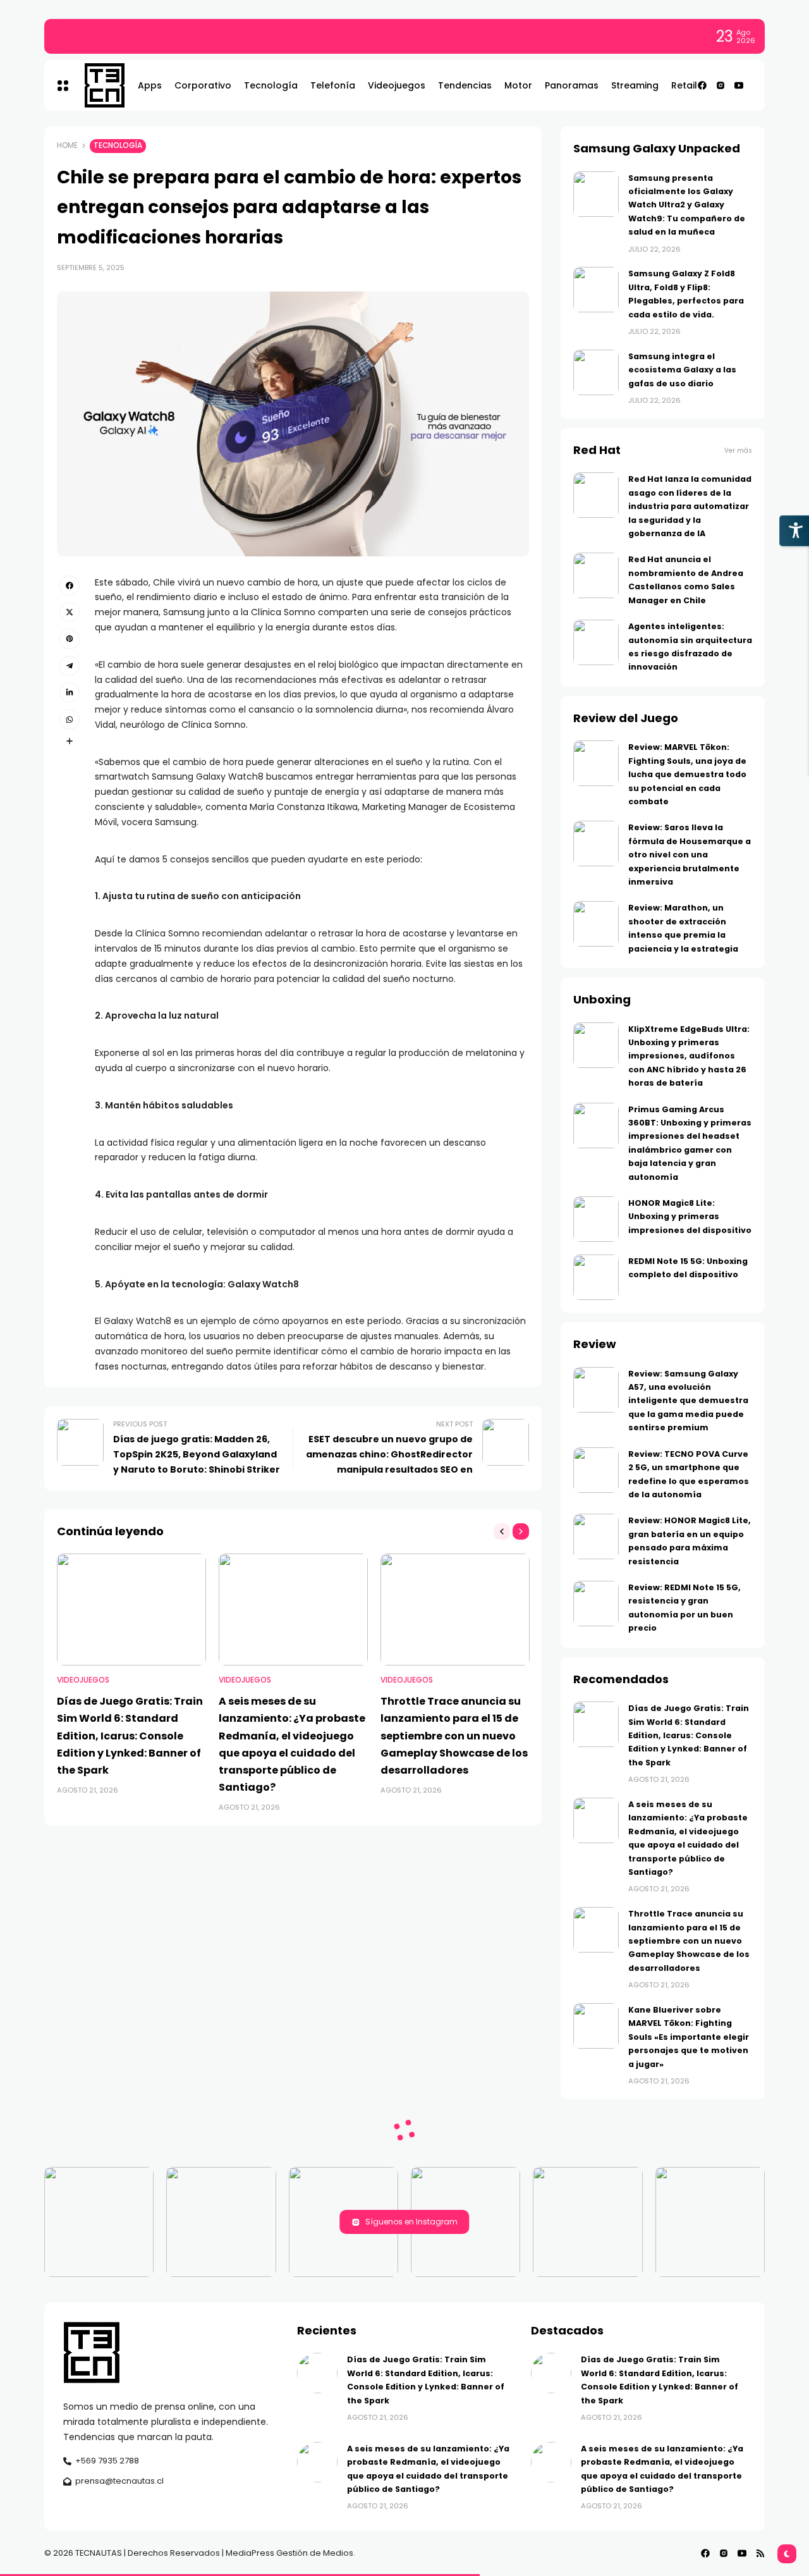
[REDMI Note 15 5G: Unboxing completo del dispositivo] (596, 1277)
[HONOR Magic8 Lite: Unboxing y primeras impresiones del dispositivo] (596, 1219)
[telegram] (70, 666)
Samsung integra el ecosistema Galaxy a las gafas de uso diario (682, 370)
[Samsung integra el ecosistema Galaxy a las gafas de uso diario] (596, 372)
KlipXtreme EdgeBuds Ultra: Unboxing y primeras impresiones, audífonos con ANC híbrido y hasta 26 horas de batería (689, 1056)
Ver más (738, 451)
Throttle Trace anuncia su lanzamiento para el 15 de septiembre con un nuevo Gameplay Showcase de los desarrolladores (454, 1736)
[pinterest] (70, 639)
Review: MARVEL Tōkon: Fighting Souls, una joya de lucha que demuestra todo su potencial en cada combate (687, 774)
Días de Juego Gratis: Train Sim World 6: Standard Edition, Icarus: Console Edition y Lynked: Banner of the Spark (315, 36)
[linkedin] (70, 692)
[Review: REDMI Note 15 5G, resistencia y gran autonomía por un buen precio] (596, 1604)
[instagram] (721, 85)
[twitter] (70, 612)
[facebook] (702, 85)
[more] (70, 741)
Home (67, 145)
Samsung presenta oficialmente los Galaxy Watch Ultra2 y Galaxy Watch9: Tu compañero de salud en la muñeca (687, 205)
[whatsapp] (70, 719)
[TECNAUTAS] (98, 85)
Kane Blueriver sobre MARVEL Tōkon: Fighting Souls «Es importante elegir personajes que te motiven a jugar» (689, 2037)
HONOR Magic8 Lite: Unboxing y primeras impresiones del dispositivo (690, 1217)
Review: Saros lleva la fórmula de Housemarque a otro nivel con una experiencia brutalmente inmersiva (690, 855)
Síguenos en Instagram (411, 2222)
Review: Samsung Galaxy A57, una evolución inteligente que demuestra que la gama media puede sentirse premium (688, 1401)
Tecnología (118, 145)
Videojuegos (83, 1680)
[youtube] (739, 85)
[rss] (760, 2553)
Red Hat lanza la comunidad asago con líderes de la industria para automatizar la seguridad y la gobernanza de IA (690, 506)
